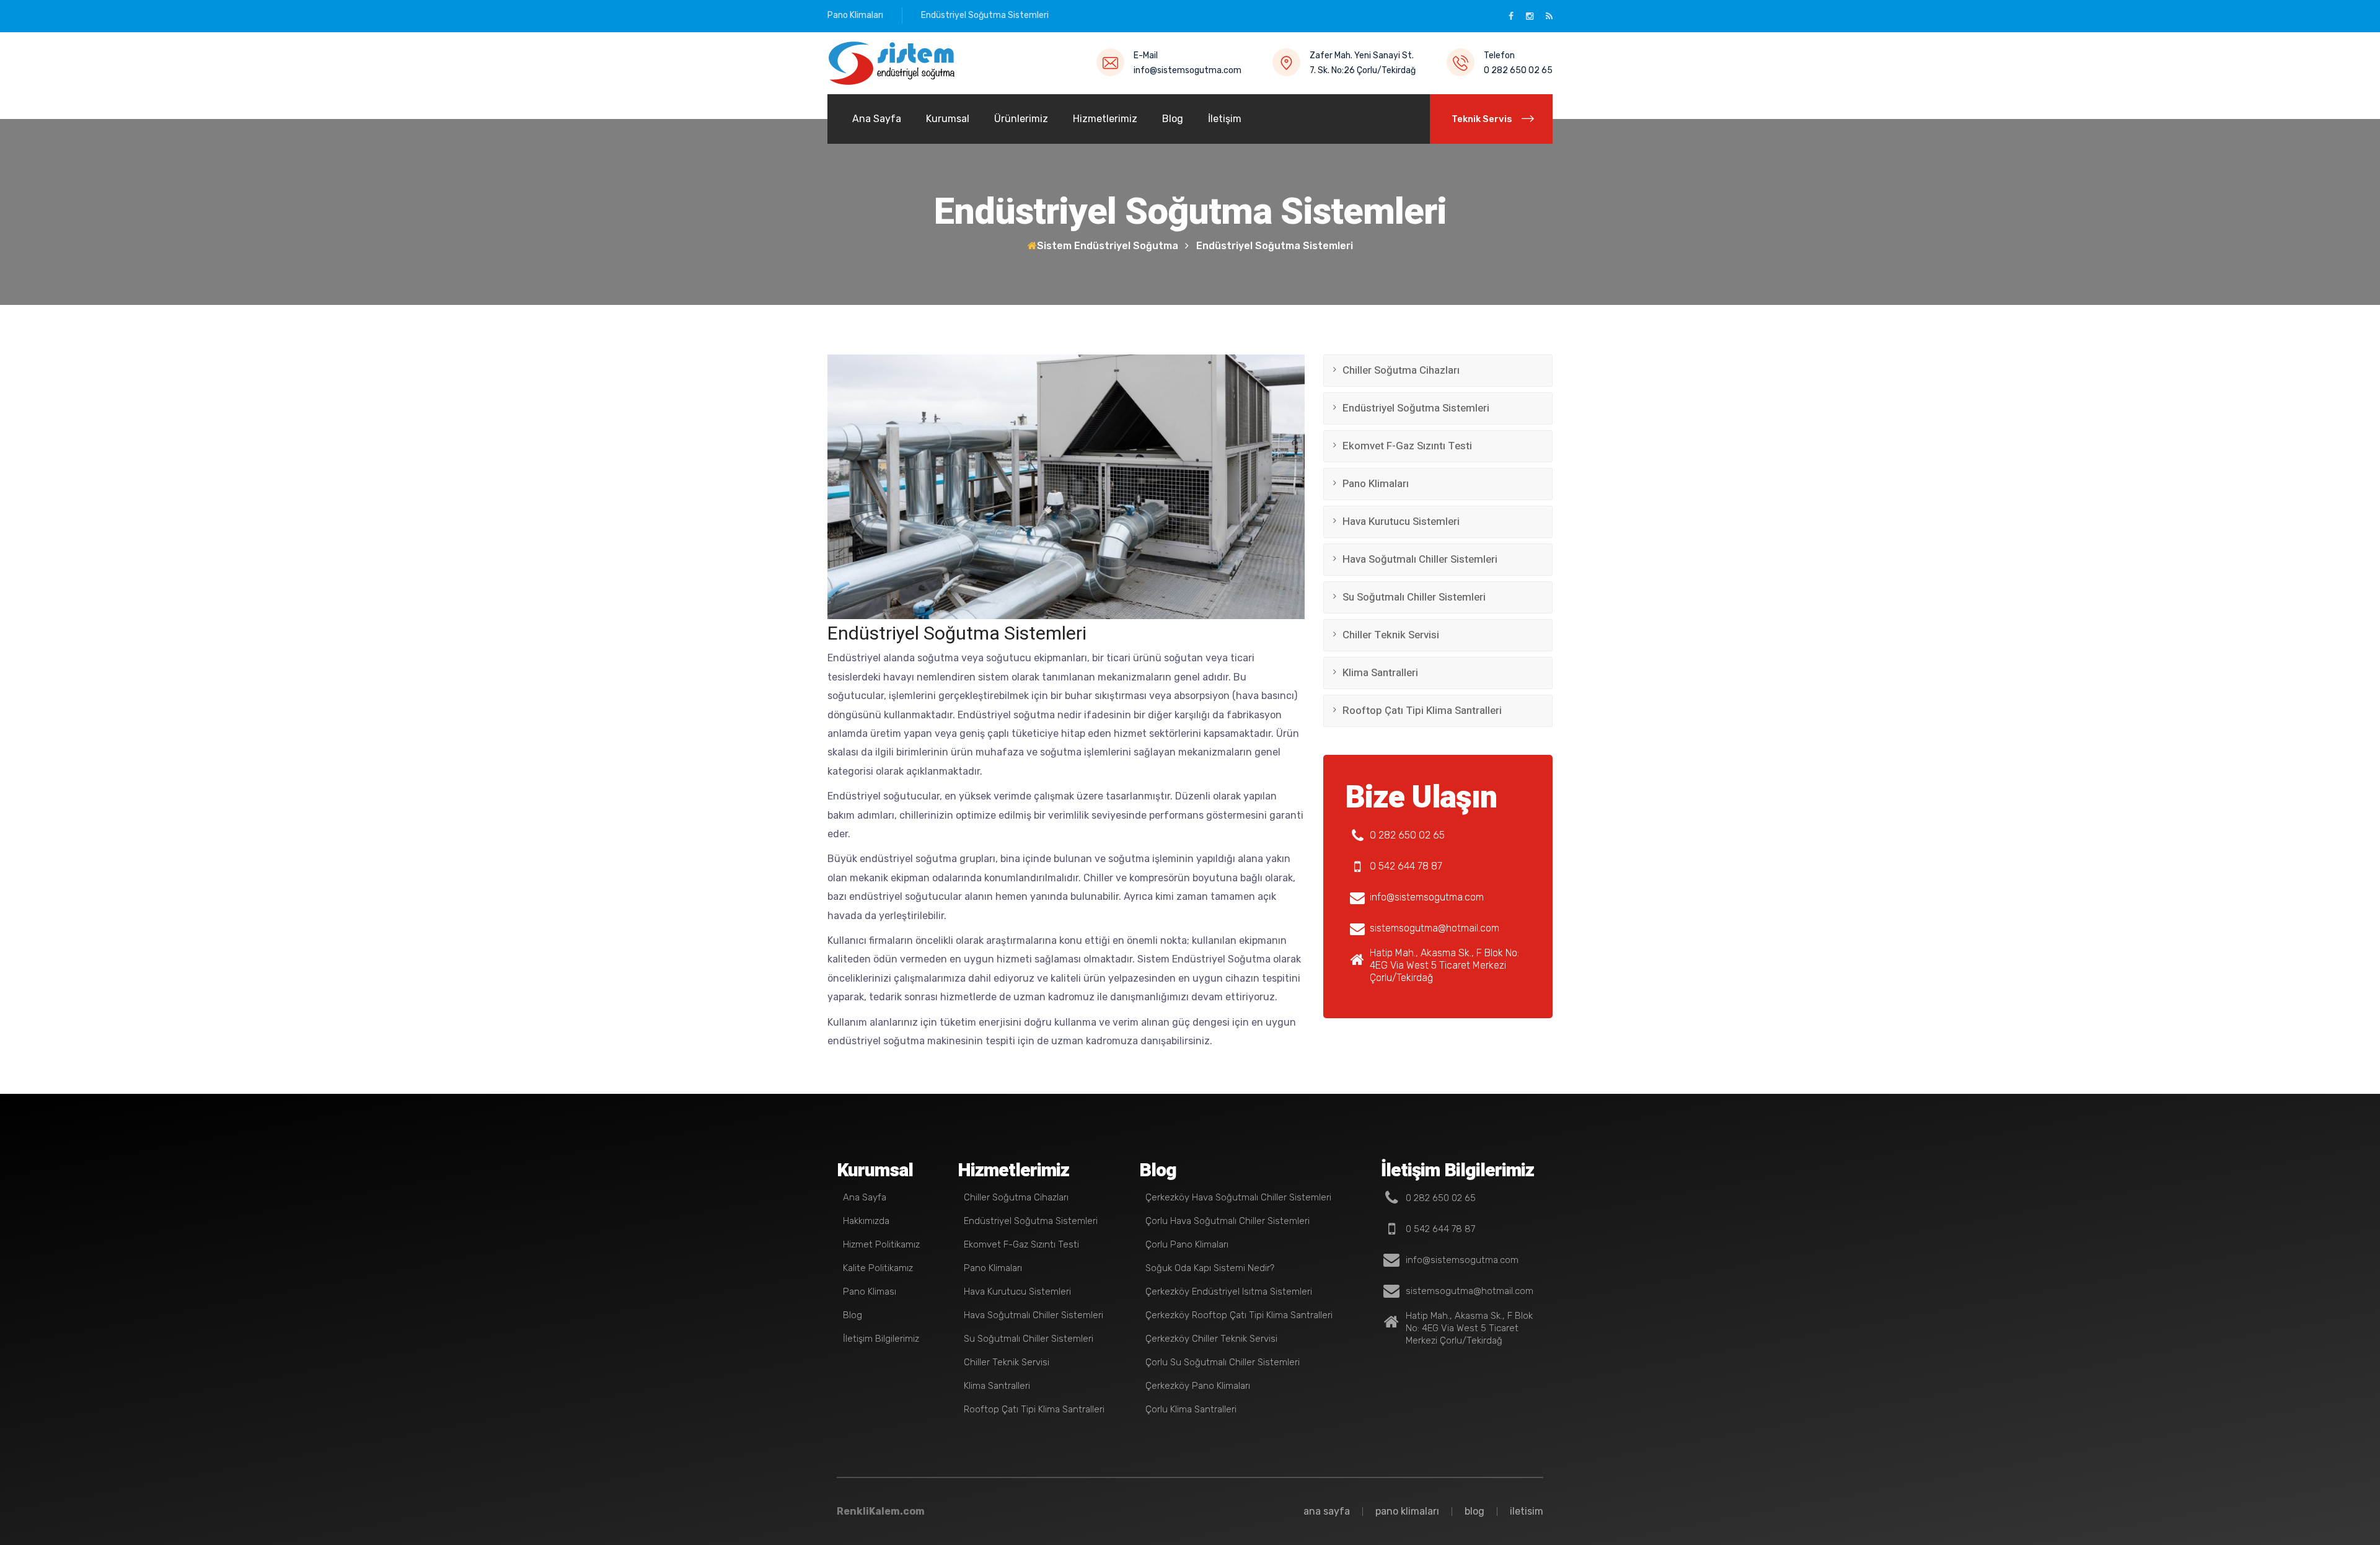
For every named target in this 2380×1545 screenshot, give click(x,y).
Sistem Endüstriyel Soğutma (1108, 246)
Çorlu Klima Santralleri (1191, 1409)
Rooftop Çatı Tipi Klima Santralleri (1422, 711)
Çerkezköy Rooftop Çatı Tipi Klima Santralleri (1239, 1315)
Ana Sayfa (877, 119)
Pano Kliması (870, 1292)
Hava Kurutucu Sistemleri (1401, 522)
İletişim (1225, 119)
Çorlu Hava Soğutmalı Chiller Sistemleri (1227, 1221)
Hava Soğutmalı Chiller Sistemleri (1420, 559)
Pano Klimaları (855, 15)
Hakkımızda (866, 1221)
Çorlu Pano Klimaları (1187, 1244)
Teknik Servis (1482, 119)
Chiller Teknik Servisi (1391, 635)
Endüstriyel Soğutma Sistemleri (985, 15)
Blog (1173, 119)
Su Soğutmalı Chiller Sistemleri (1414, 597)
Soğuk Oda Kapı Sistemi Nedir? (1210, 1268)
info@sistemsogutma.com (1188, 70)
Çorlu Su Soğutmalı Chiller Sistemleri (1223, 1362)
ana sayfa (1327, 1511)
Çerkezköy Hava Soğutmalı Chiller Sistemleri (1238, 1197)
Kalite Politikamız (878, 1268)
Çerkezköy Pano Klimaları (1198, 1386)
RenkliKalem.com (881, 1511)
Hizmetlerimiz (1105, 119)
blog (1474, 1511)
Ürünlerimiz (1021, 119)
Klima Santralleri (1380, 673)
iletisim (1527, 1511)
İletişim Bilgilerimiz (881, 1339)
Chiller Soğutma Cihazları (1401, 370)
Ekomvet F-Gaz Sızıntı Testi (1407, 446)
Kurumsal (948, 119)
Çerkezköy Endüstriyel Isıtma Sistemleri (1229, 1292)
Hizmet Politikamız (881, 1244)
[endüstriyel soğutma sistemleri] (892, 63)
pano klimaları (1407, 1511)
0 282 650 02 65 (1518, 70)
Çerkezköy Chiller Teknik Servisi (1211, 1339)
